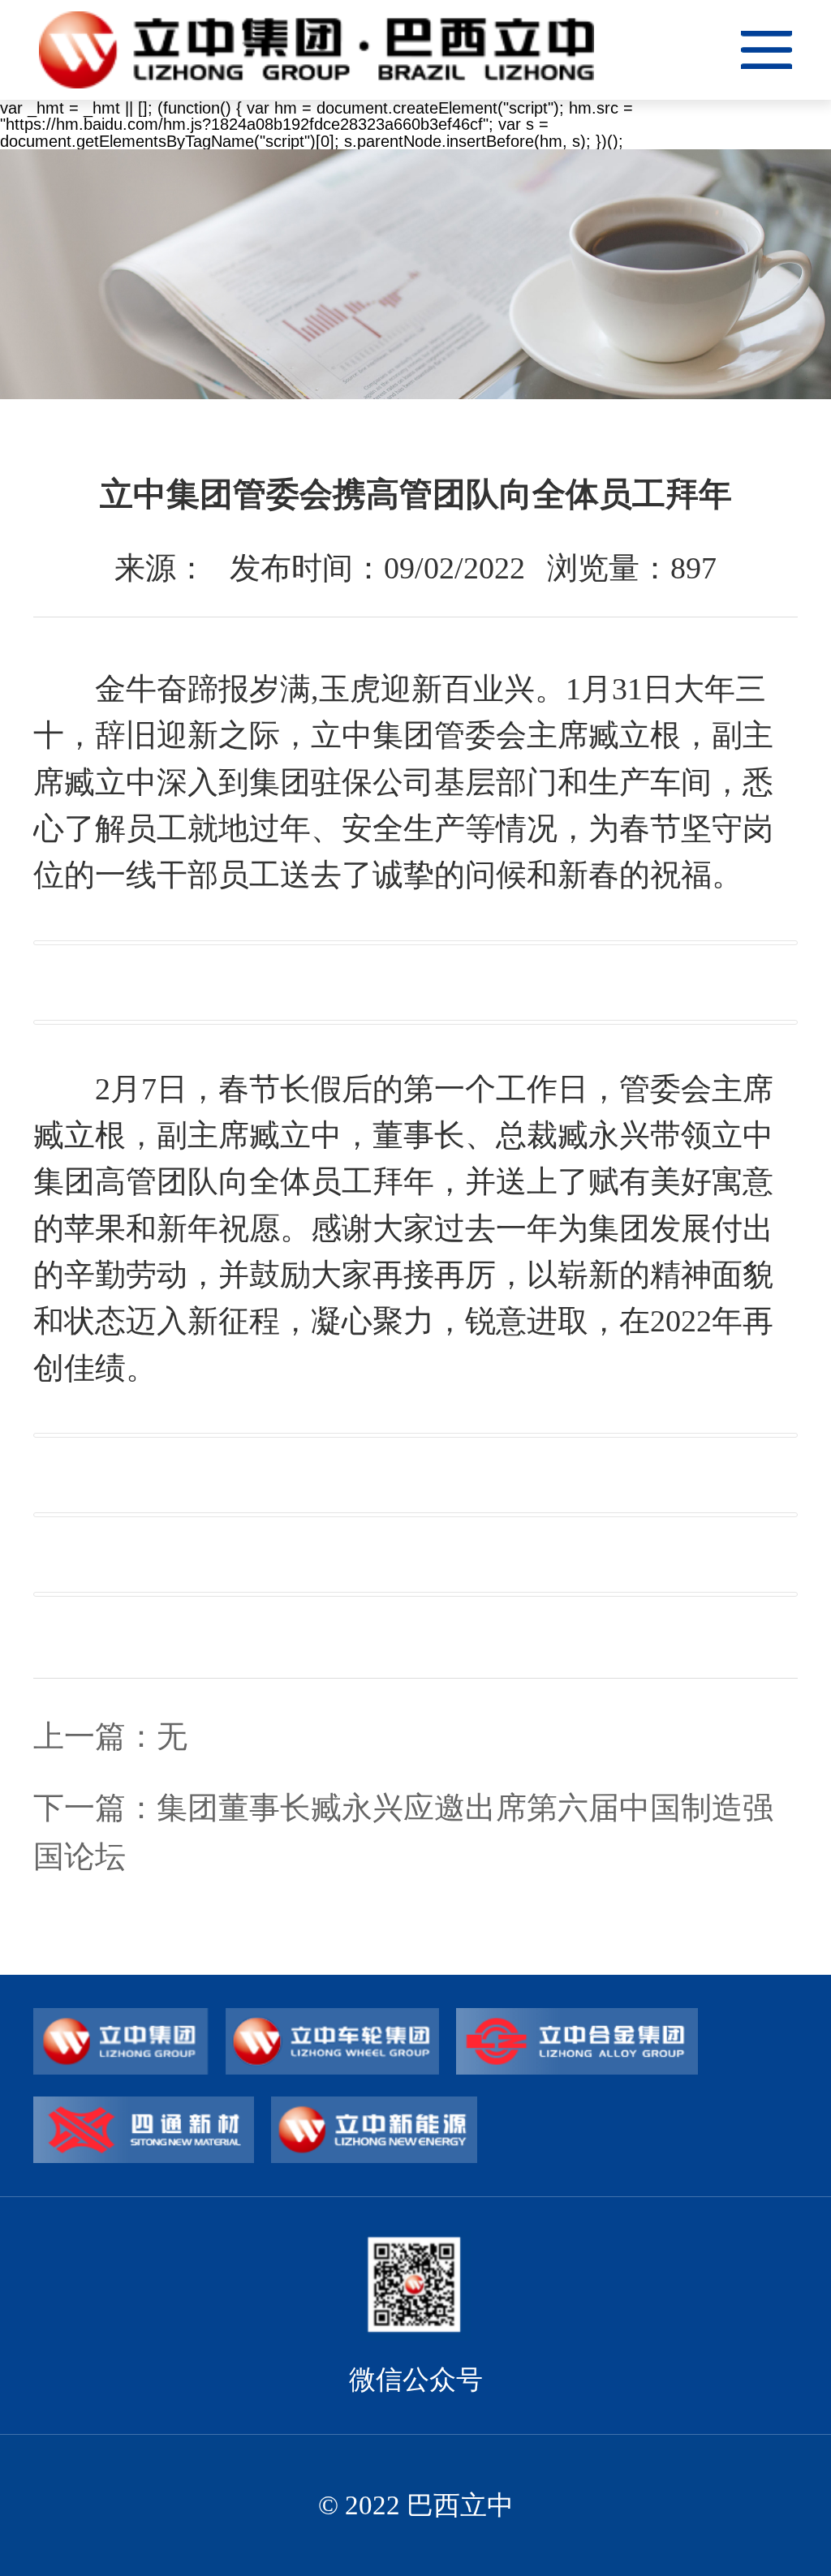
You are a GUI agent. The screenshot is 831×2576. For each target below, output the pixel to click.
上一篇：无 (110, 1736)
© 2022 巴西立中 (416, 2505)
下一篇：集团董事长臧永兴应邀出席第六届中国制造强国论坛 (403, 1832)
